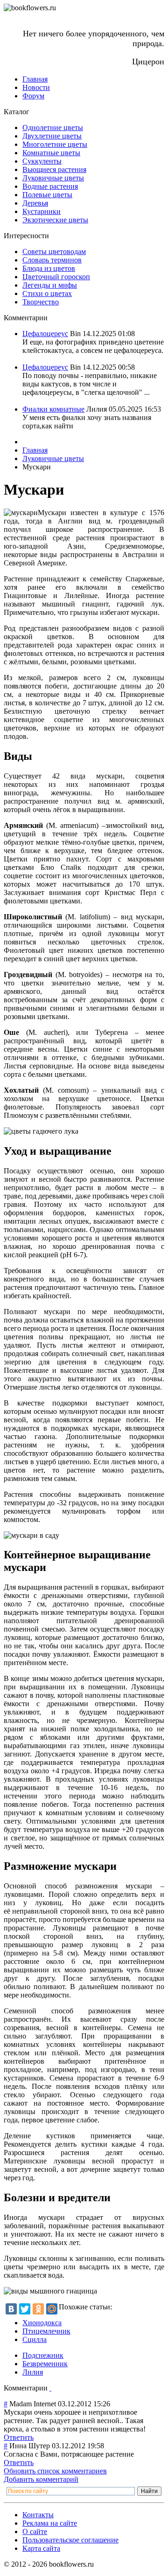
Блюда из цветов (49, 268)
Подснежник (43, 2355)
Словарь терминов (52, 260)
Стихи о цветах (47, 293)
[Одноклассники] (38, 2309)
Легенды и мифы (50, 285)
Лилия (33, 2372)
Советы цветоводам (54, 251)
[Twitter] (25, 2309)
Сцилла (35, 2339)
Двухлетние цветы (52, 136)
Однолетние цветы (53, 127)
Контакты (38, 2515)
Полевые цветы (47, 195)
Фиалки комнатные (53, 409)
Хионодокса (42, 2323)
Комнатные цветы (51, 153)
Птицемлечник (46, 2331)
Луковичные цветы (53, 178)
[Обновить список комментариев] (50, 2388)
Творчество (41, 302)
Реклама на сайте (50, 2523)
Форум (33, 96)
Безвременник (45, 2364)
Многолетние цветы (55, 144)
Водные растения (50, 186)
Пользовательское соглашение (70, 2540)
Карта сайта (41, 2548)
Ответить (19, 2437)
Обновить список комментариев (55, 2471)
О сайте (35, 2531)
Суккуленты (42, 161)
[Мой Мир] (52, 2309)
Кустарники (42, 211)
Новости (36, 87)
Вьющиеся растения (54, 169)
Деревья (35, 203)
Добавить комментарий (41, 2479)
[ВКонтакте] (11, 2309)
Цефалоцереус (45, 334)
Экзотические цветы (55, 220)
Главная (35, 79)
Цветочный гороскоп (56, 277)
